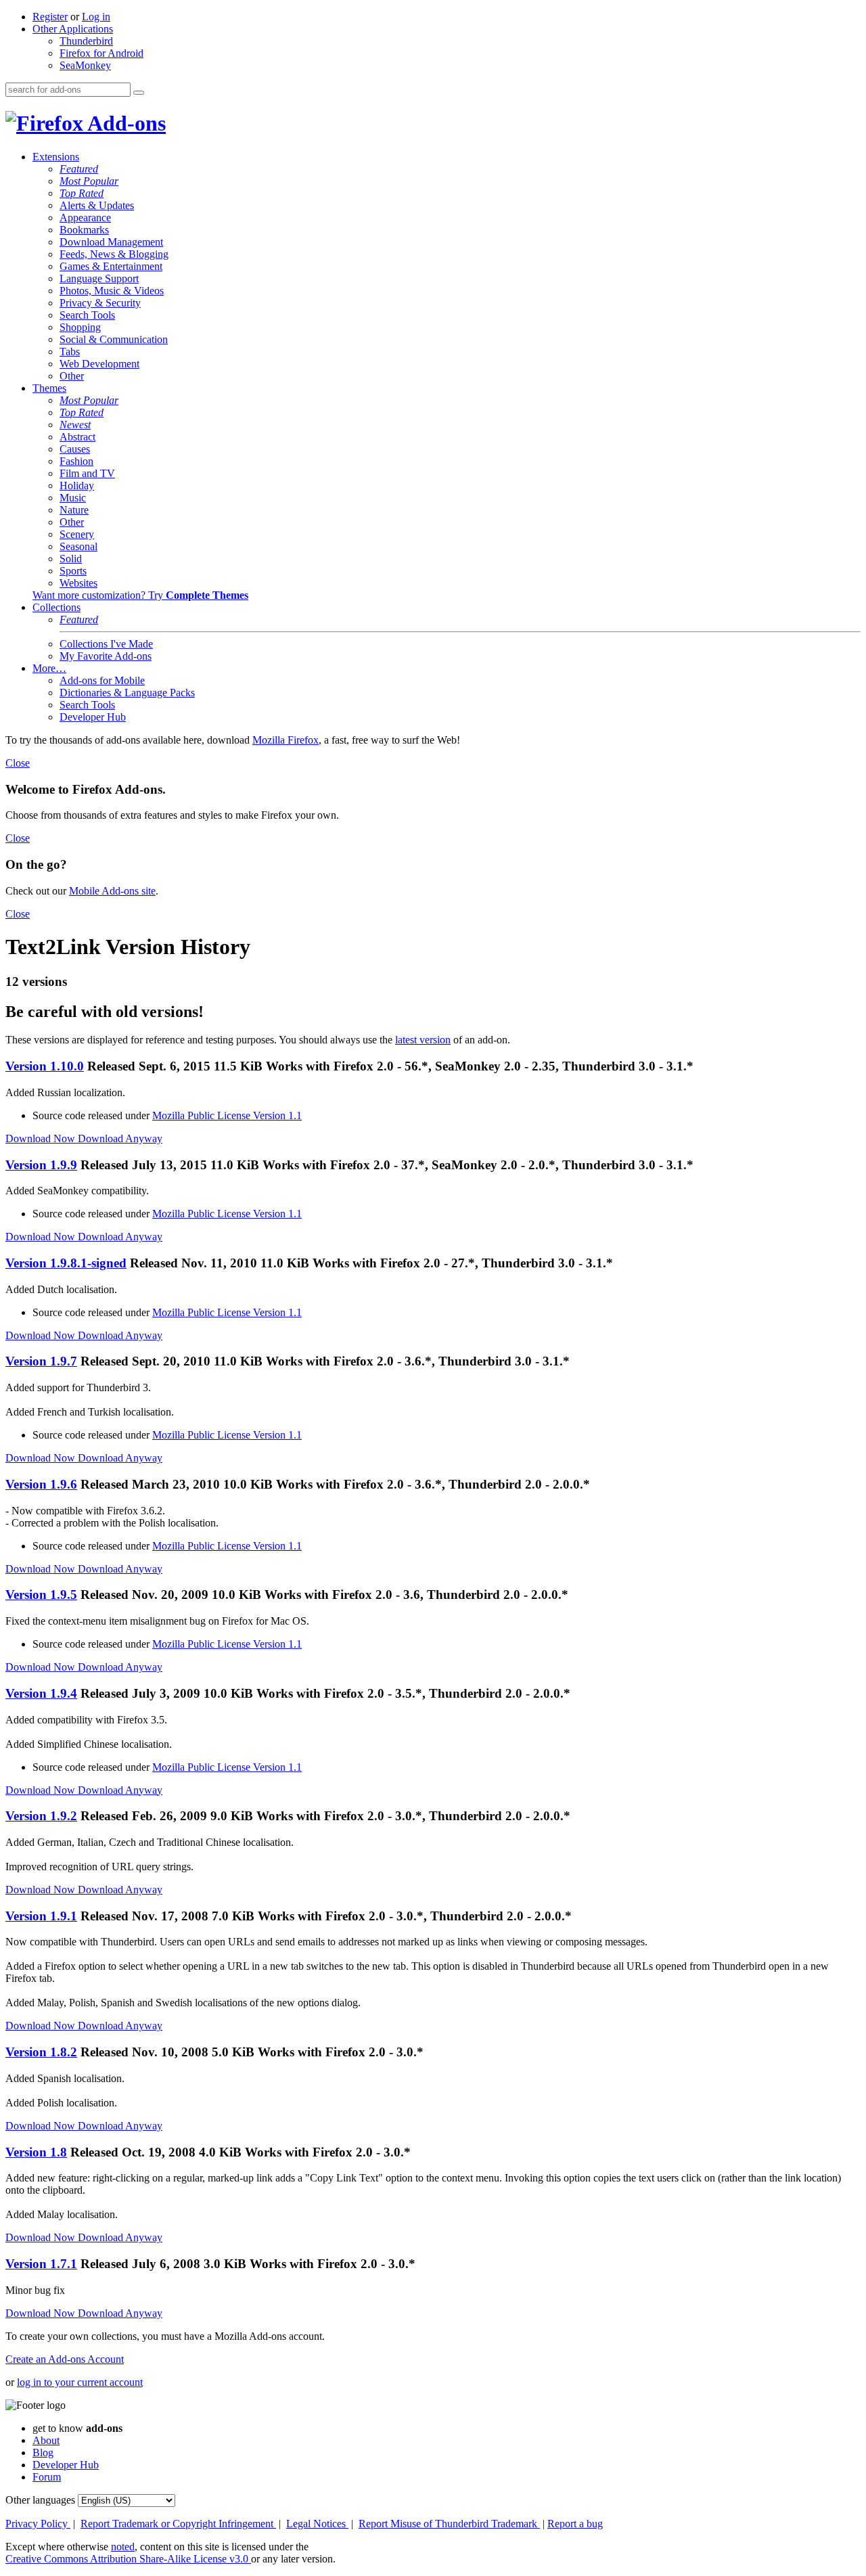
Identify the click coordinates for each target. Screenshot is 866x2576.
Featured (79, 169)
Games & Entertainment (111, 266)
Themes (49, 388)
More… (49, 668)
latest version (423, 1040)
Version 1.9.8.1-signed (66, 1263)
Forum (47, 2477)
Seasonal (78, 546)
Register (50, 17)
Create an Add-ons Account (65, 2359)
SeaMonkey (85, 65)
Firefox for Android (101, 53)
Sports (73, 571)
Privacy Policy (38, 2524)
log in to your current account (80, 2382)
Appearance (85, 218)
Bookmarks (84, 230)
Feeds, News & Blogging (114, 254)
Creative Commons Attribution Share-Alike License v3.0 (128, 2559)
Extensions (56, 157)
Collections (56, 607)
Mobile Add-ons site (112, 891)
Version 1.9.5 (41, 1595)
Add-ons (124, 123)
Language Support (99, 278)
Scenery (77, 534)
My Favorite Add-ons (106, 656)
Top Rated (82, 193)
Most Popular (89, 181)
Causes (75, 449)
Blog (43, 2453)
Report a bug (575, 2524)
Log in (96, 17)
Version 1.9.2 (41, 1816)
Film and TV (87, 473)
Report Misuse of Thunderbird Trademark (449, 2524)
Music (73, 498)
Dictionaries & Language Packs (127, 693)
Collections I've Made (106, 644)
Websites (78, 583)
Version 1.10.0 (45, 1066)
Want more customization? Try (140, 595)
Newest (75, 425)
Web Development (99, 364)
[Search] (139, 93)
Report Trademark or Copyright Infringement (178, 2524)
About (46, 2440)
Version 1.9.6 (41, 1484)
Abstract (77, 437)
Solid (71, 559)
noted (123, 2547)
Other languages (40, 2500)
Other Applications (73, 29)
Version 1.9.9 (41, 1165)
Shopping (80, 327)
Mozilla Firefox (286, 740)
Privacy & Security (100, 303)
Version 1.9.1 (41, 1916)
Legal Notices (317, 2524)
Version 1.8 (36, 2152)
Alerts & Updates (97, 205)
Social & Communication (114, 339)
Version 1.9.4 (41, 1693)
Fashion (76, 461)
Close (18, 763)
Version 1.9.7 (41, 1361)
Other (72, 376)
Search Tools (87, 315)
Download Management (111, 242)
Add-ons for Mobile (102, 680)
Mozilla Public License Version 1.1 (227, 1115)
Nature (74, 510)
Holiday (77, 485)
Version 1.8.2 (41, 2052)
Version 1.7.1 (41, 2264)
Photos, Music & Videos (112, 291)
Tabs (70, 352)
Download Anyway (120, 1138)
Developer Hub (93, 717)
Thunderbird (86, 41)
